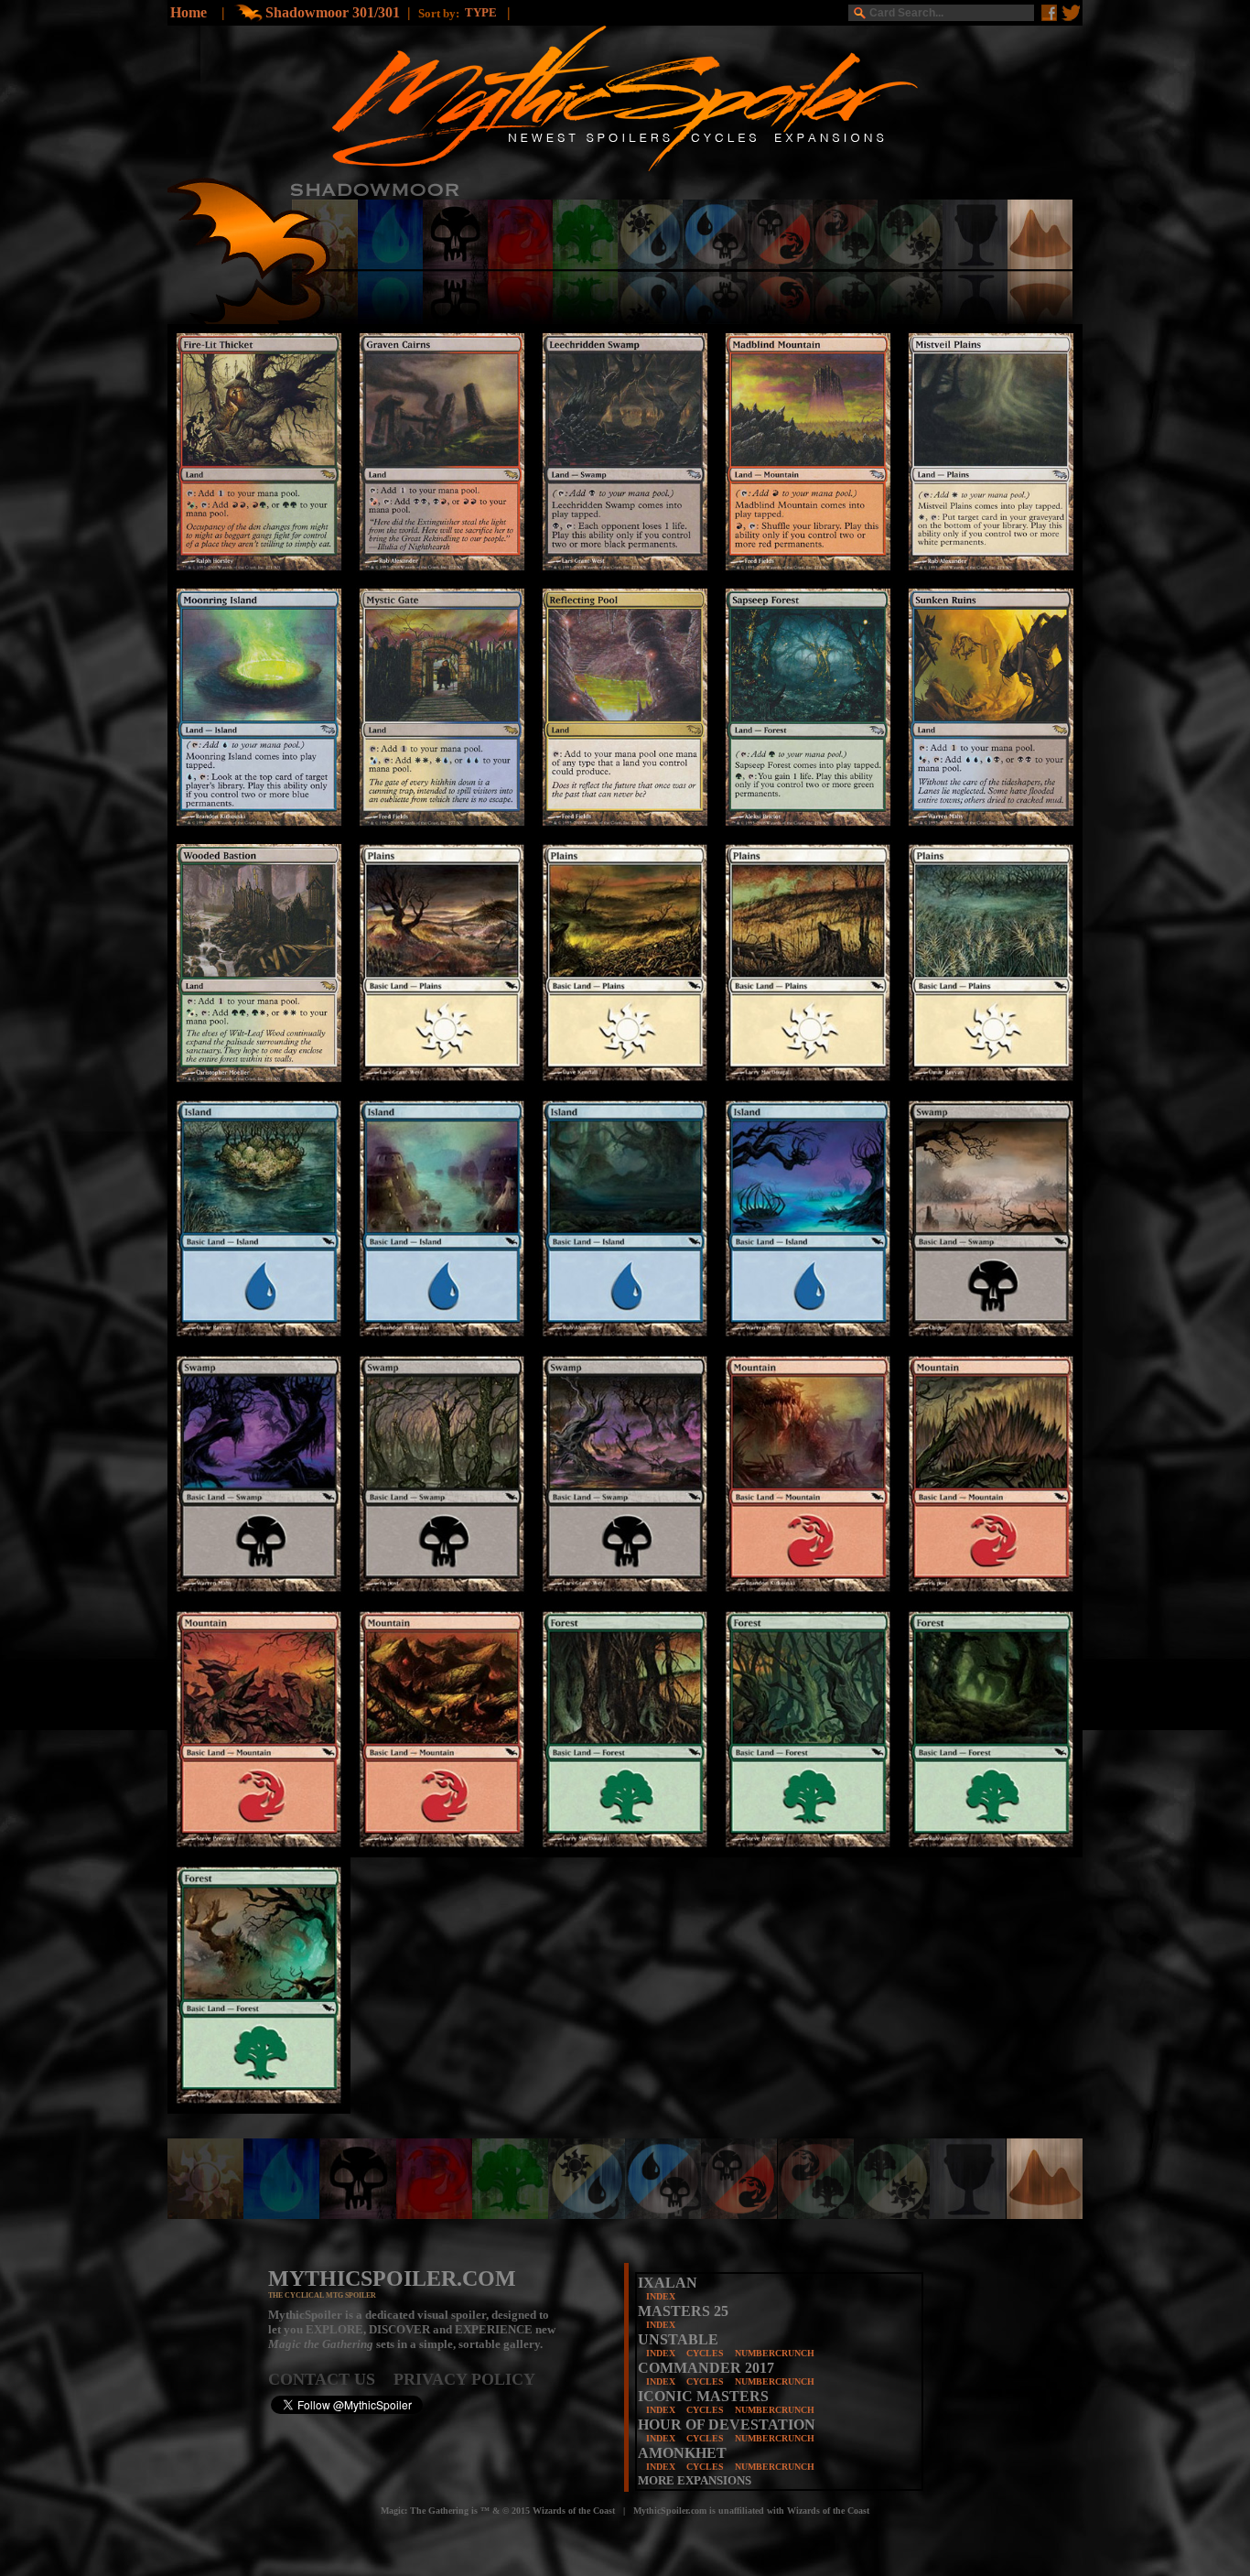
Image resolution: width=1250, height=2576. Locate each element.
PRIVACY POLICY (464, 2379)
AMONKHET (682, 2453)
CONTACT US (331, 2379)
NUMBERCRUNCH (775, 2353)
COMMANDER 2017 (706, 2368)
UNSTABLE (678, 2339)
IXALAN (668, 2283)
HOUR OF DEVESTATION (727, 2424)
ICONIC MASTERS (703, 2396)
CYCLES (705, 2353)
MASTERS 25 (683, 2311)
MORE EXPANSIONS (695, 2480)
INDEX (661, 2296)
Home (189, 12)
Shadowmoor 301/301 (333, 12)
